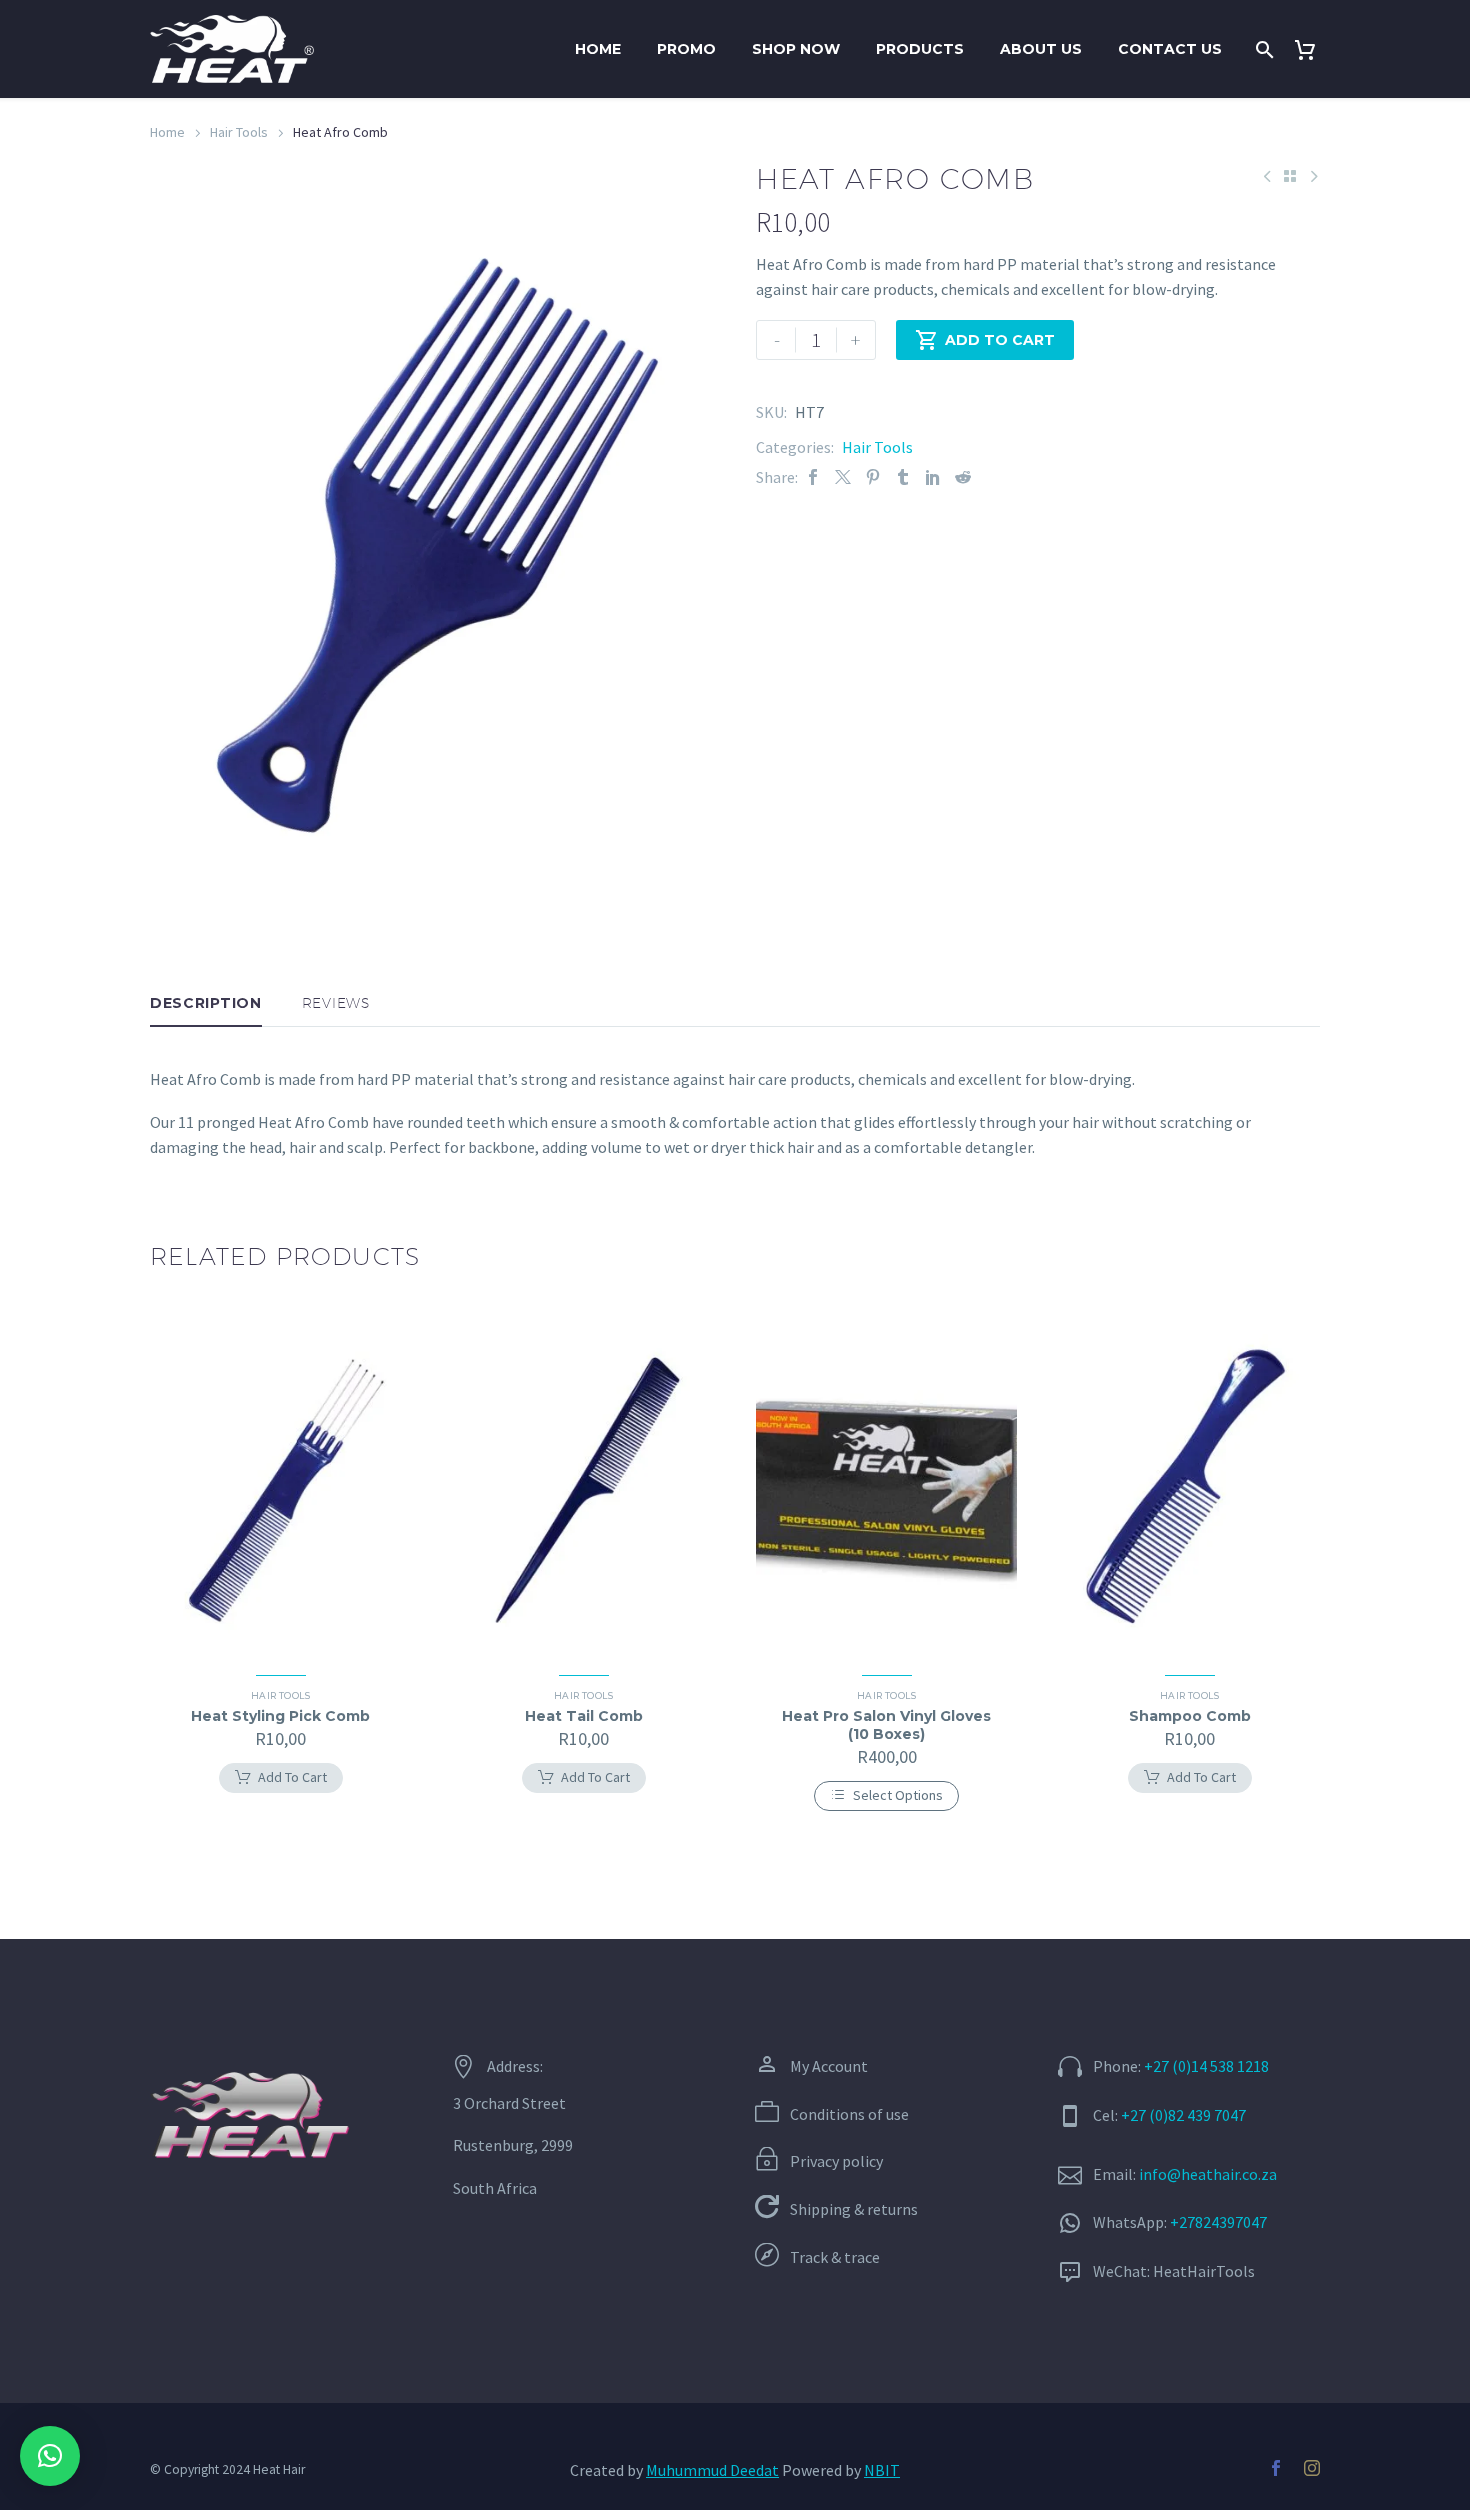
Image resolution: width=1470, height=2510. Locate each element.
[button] (50, 2456)
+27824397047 (1218, 2222)
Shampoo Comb (1190, 1716)
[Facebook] (813, 477)
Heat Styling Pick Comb (280, 1716)
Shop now (796, 49)
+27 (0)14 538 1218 (1206, 2066)
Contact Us (1170, 49)
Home (598, 49)
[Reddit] (963, 477)
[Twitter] (843, 477)
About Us (1041, 49)
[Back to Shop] (1290, 176)
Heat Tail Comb (584, 1716)
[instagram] (1312, 2468)
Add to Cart (985, 340)
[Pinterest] (873, 477)
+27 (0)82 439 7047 (1183, 2115)
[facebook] (1276, 2468)
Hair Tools (239, 132)
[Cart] (1312, 49)
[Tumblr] (903, 477)
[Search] (1262, 49)
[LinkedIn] (933, 477)
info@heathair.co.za (1208, 2174)
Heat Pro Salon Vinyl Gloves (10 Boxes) (886, 1725)
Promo (686, 49)
